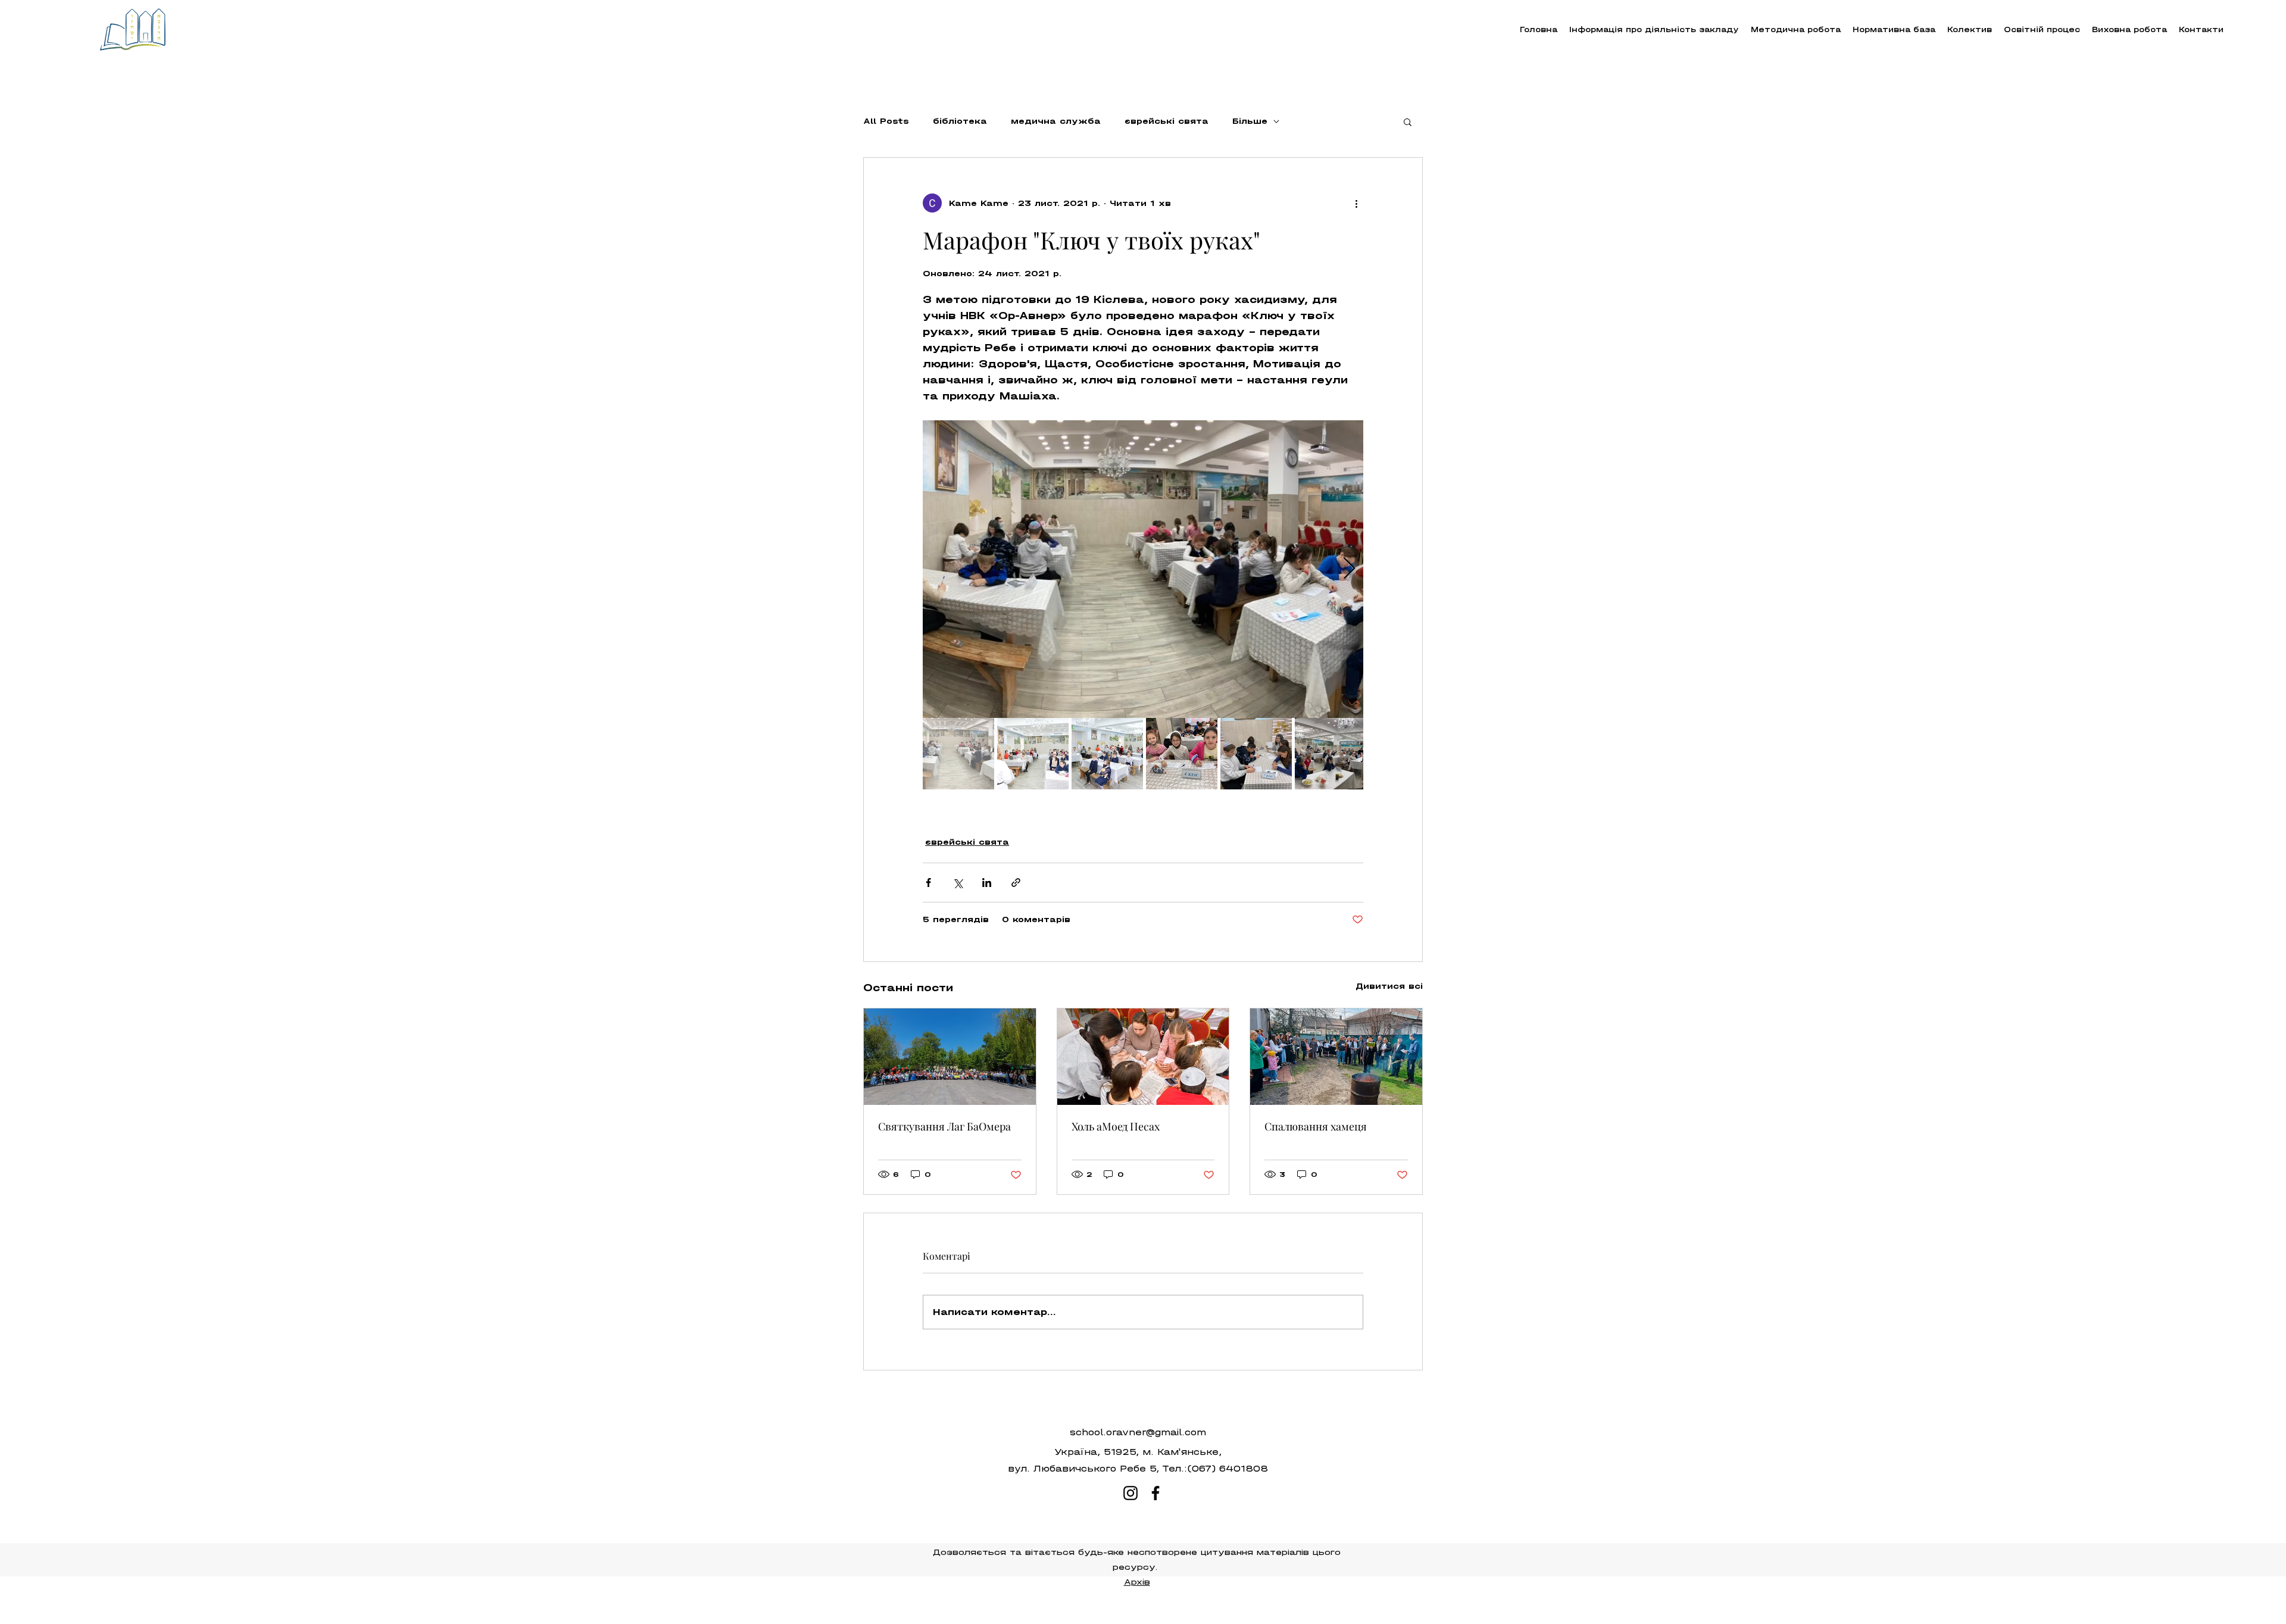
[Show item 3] (1107, 754)
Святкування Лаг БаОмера (944, 1126)
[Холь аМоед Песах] (1143, 1057)
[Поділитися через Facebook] (928, 883)
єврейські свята (1167, 121)
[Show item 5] (1256, 754)
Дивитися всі (1389, 986)
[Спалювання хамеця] (1336, 1057)
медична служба (1056, 121)
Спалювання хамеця (1316, 1126)
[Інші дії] (1356, 203)
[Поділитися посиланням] (1016, 883)
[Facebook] (1156, 1493)
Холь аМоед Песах (1116, 1126)
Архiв (1137, 1582)
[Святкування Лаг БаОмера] (950, 1057)
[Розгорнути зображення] (1143, 569)
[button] (1796, 29)
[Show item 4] (1182, 754)
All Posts (886, 121)
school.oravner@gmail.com (1138, 1432)
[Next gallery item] (1349, 569)
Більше (1250, 121)
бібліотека (960, 121)
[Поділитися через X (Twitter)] (958, 883)
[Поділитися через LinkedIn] (987, 883)
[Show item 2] (1033, 754)
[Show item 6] (1331, 754)
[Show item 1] (958, 754)
